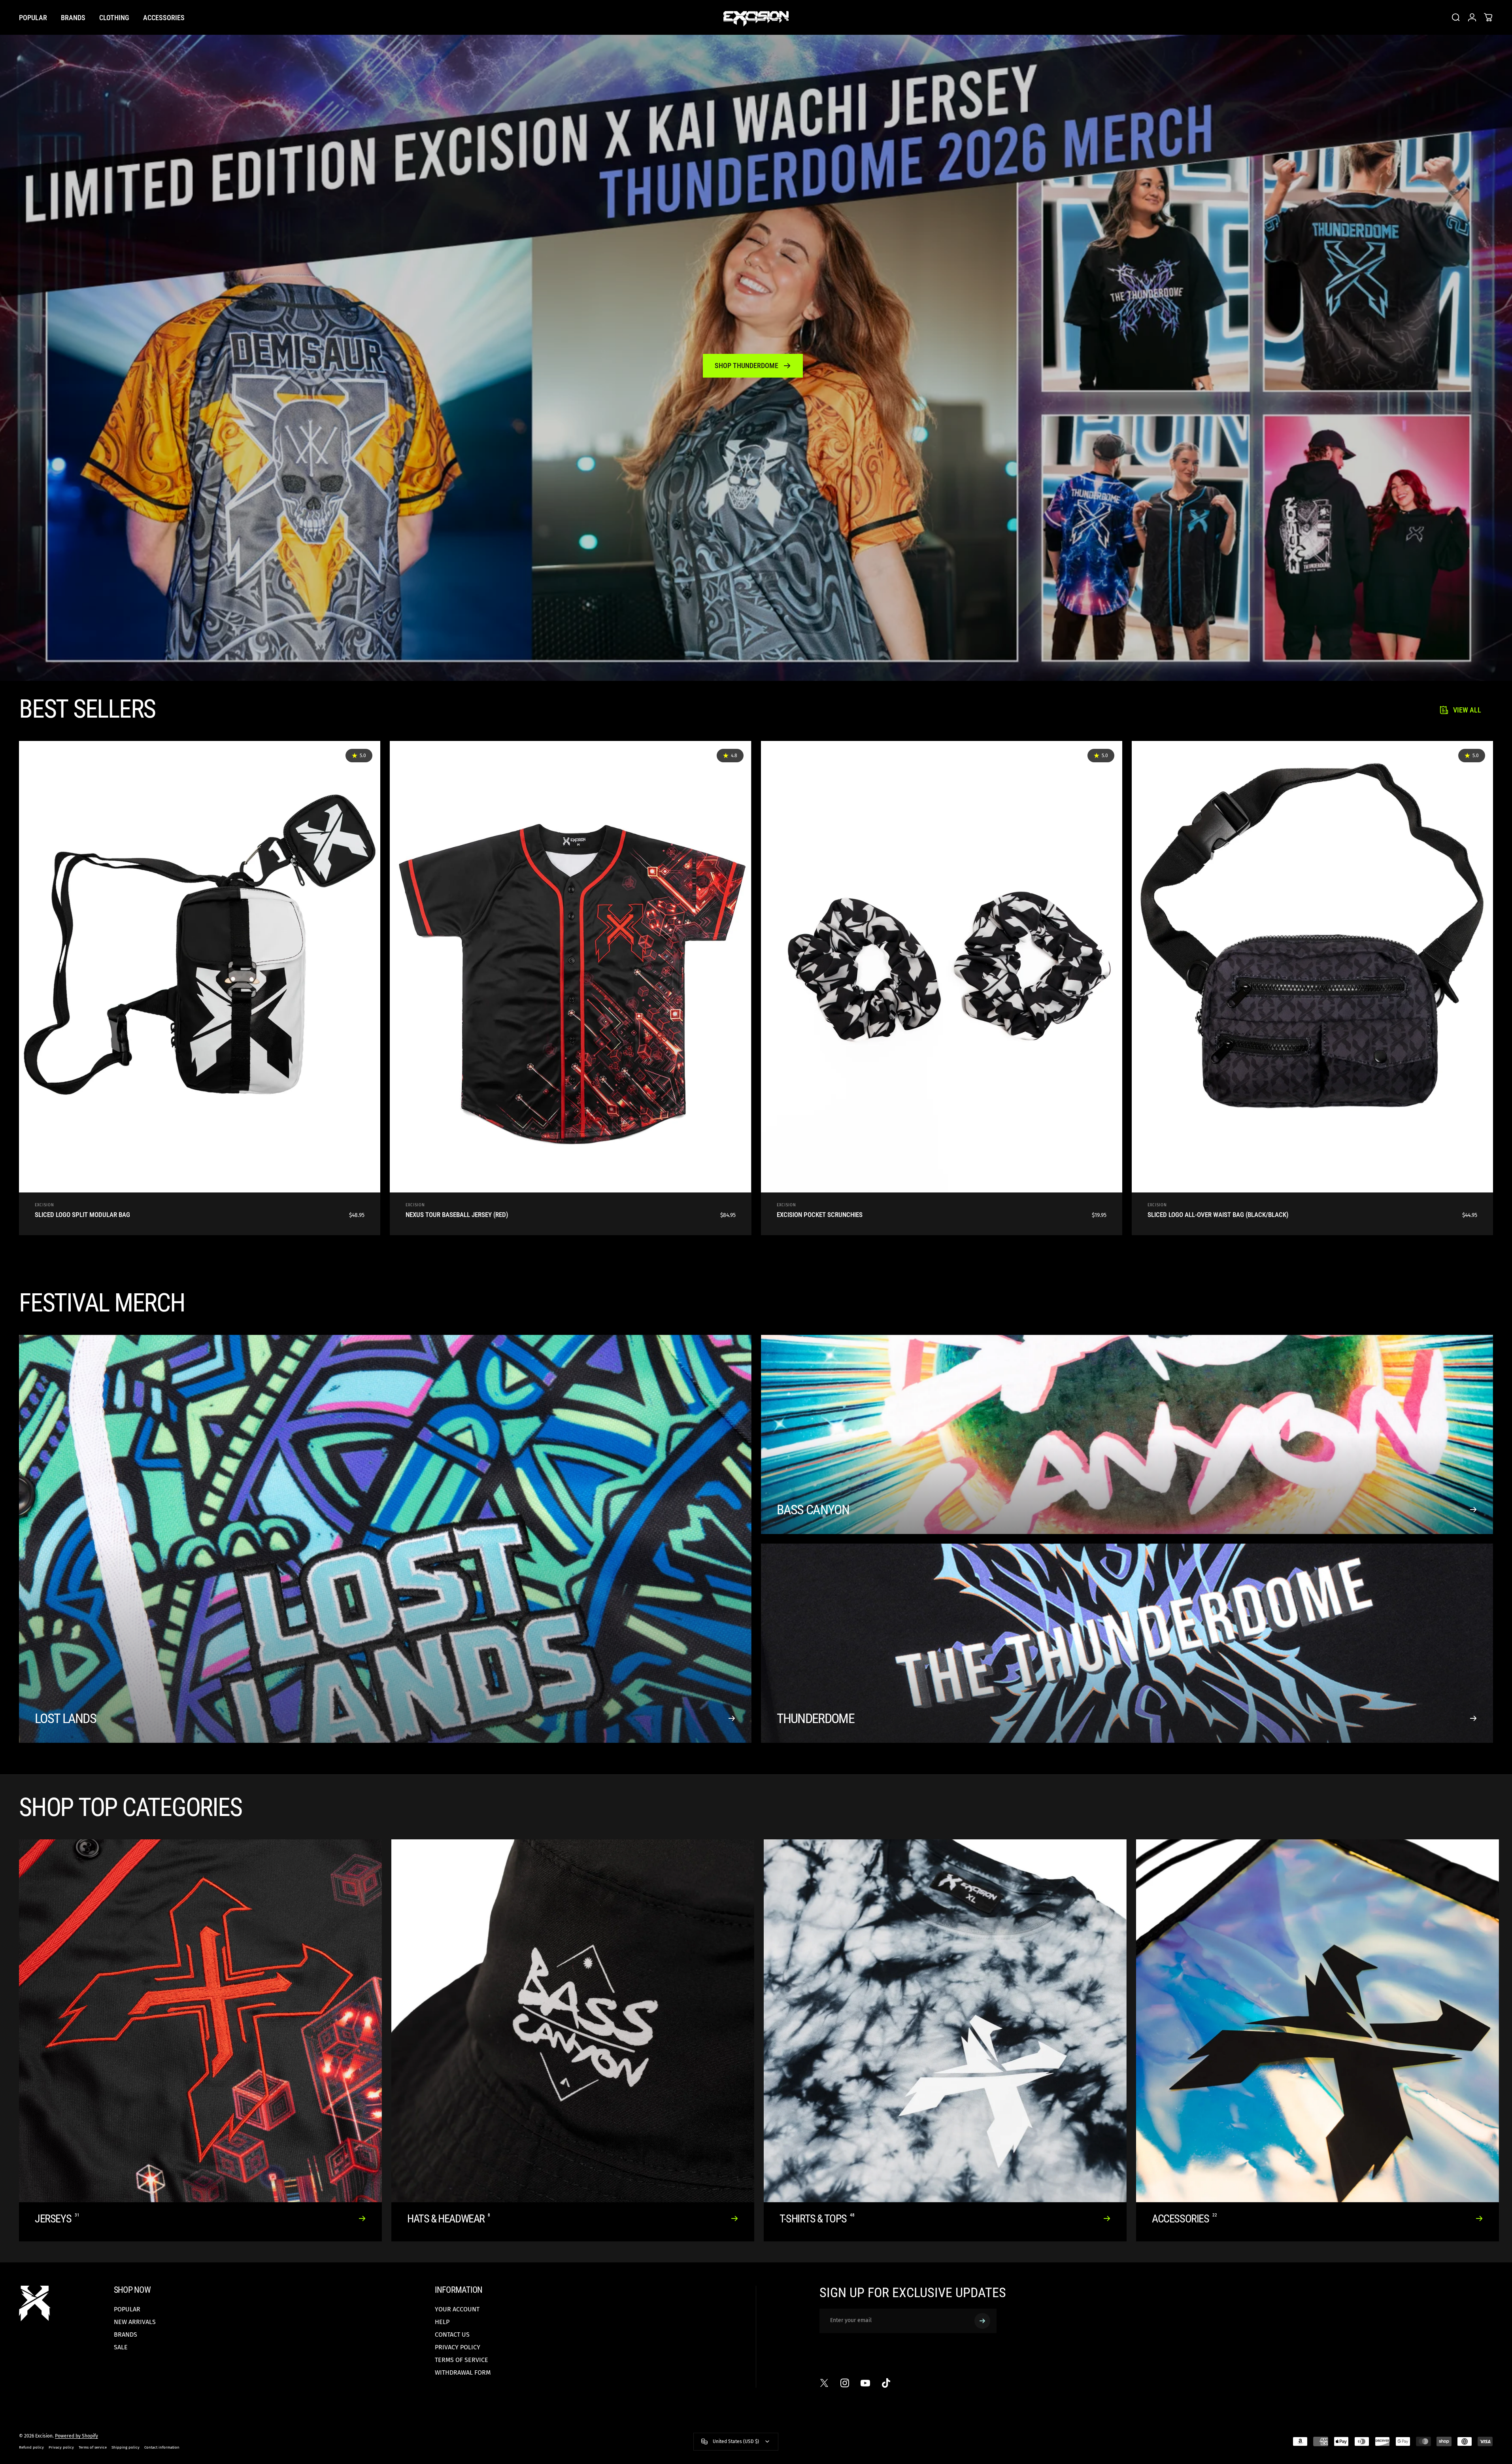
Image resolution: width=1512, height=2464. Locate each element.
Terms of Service (462, 2360)
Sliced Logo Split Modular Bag (82, 1215)
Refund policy (31, 2447)
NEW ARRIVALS (135, 2322)
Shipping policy (126, 2447)
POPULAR (127, 2309)
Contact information (162, 2447)
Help (442, 2322)
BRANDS (126, 2335)
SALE (121, 2347)
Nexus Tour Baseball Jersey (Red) (457, 1215)
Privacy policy (61, 2447)
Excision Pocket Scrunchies (820, 1215)
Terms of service (93, 2447)
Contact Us (452, 2335)
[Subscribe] (982, 2321)
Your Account (457, 2309)
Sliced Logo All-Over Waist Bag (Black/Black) (1218, 1215)
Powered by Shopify (76, 2436)
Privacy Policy (458, 2347)
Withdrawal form (463, 2372)
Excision (44, 1205)
